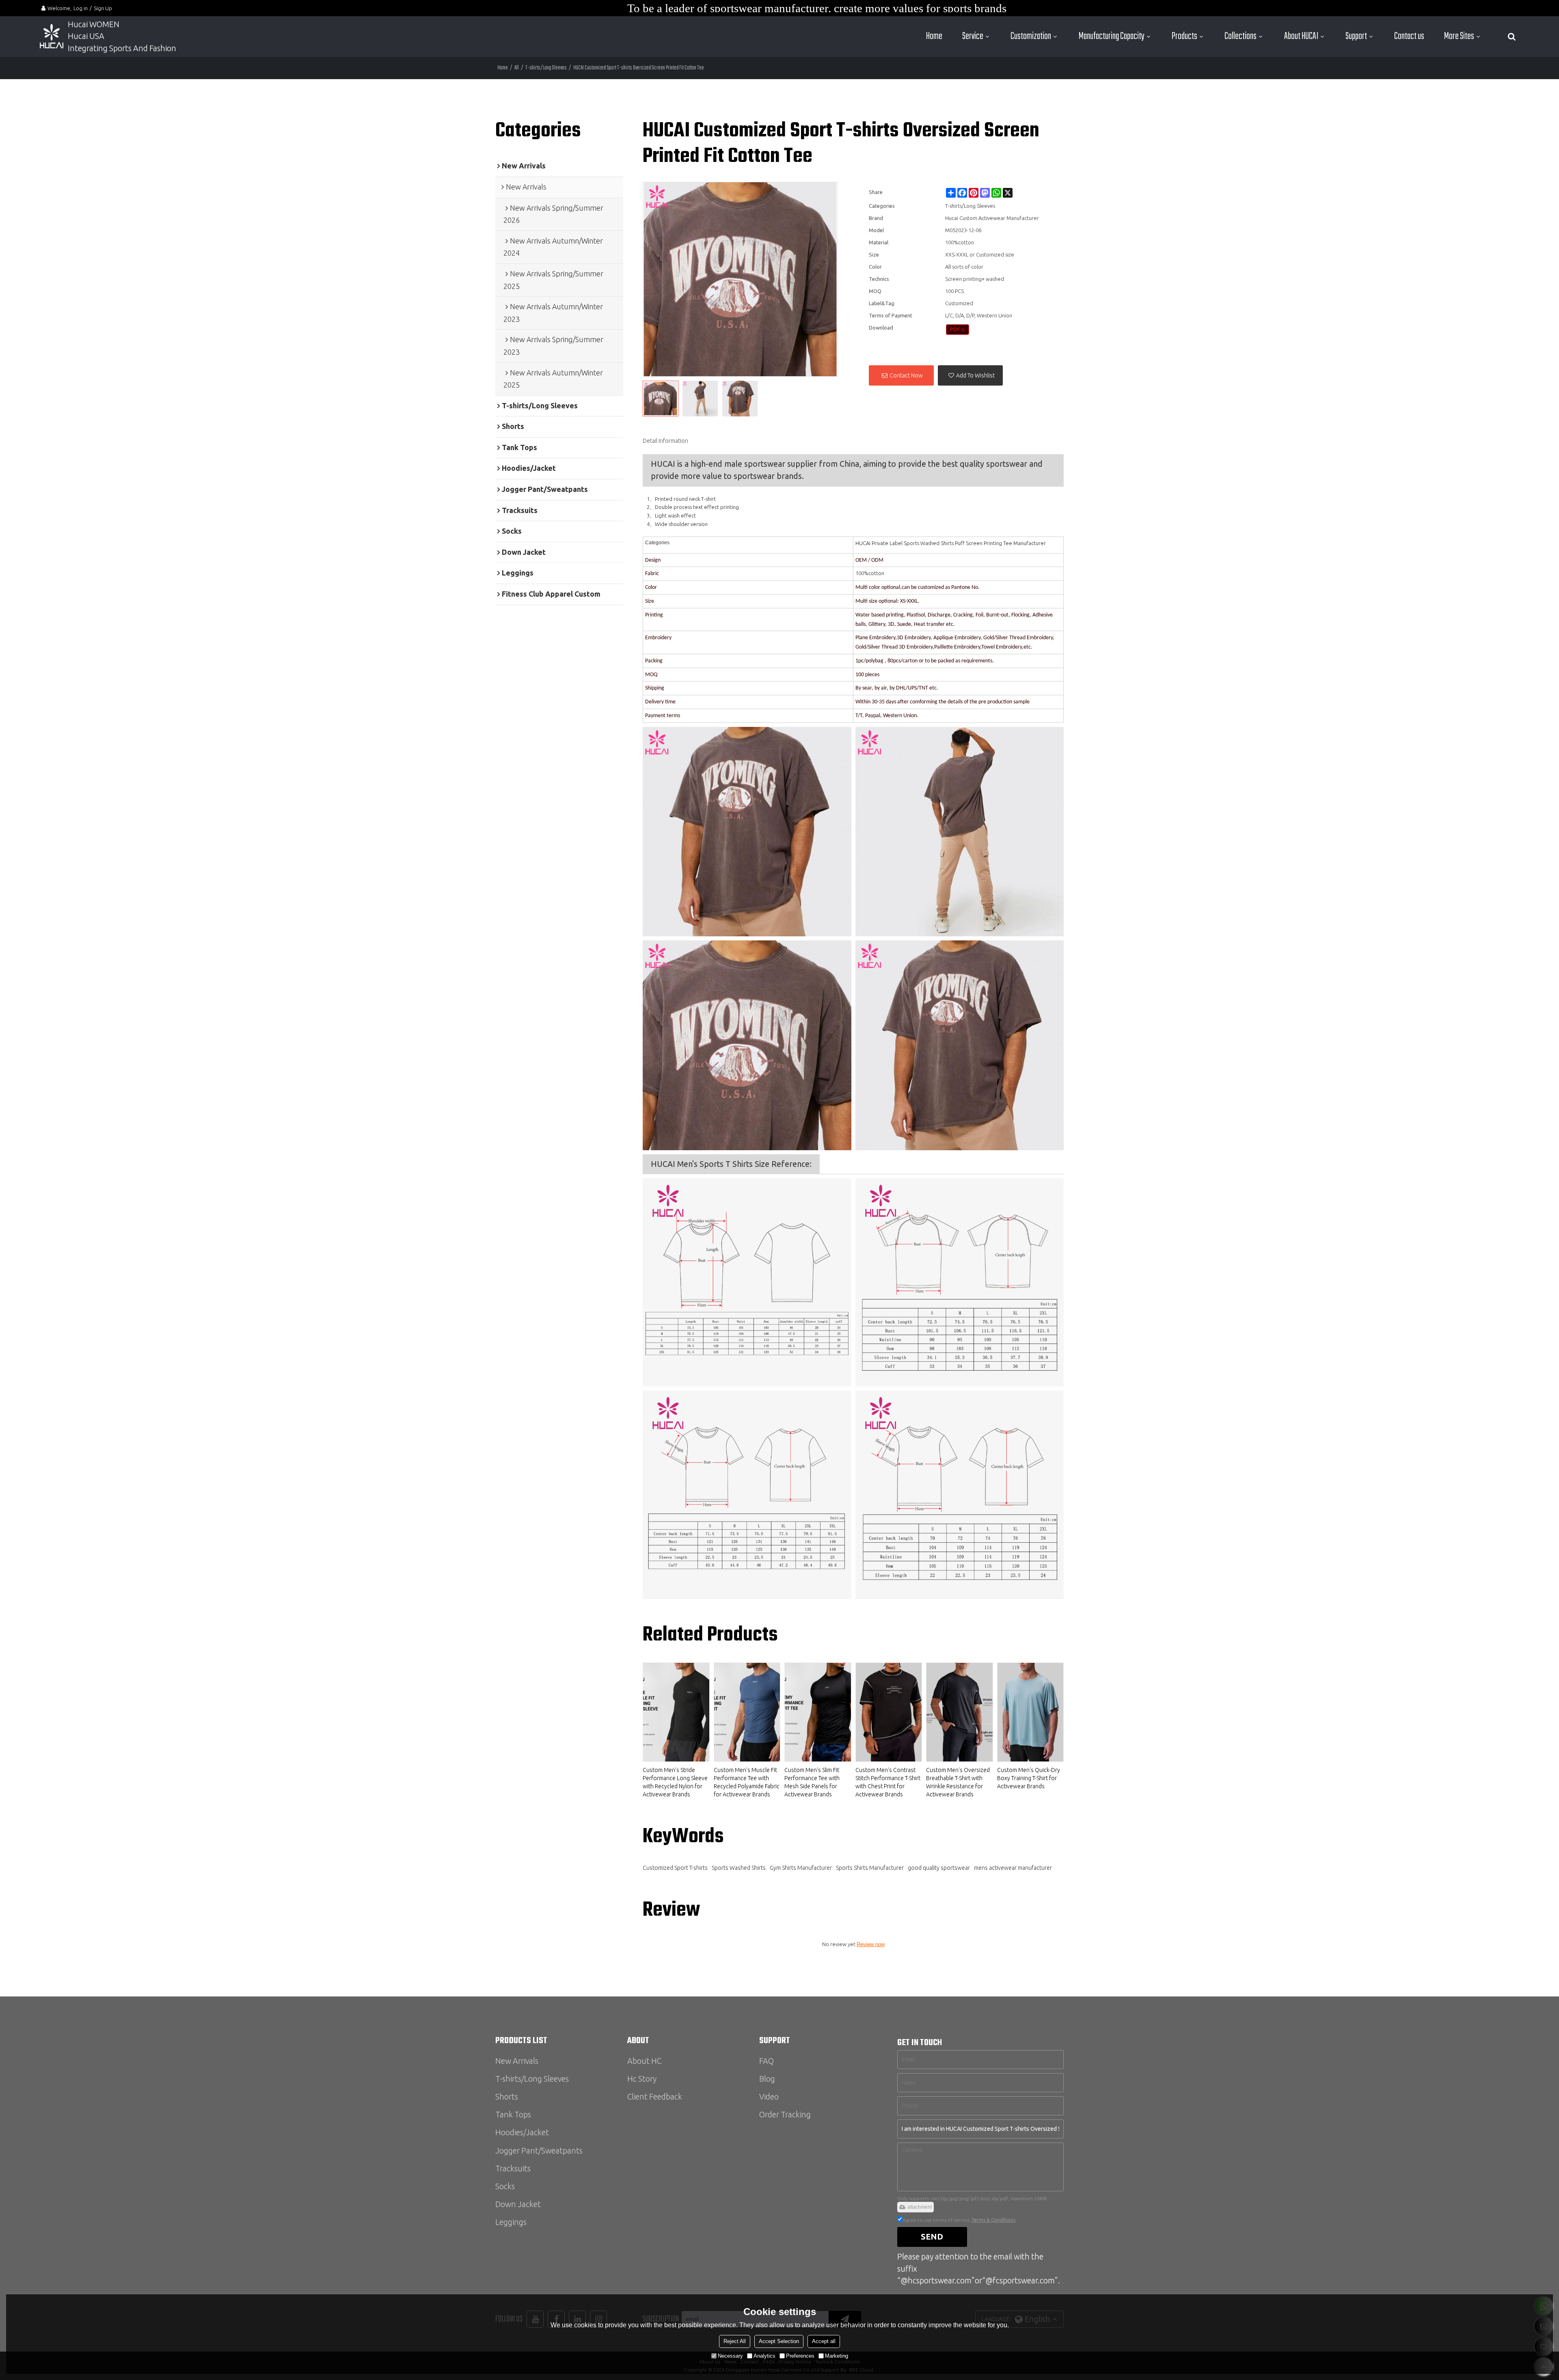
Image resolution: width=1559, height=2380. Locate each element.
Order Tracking (785, 2115)
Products (1184, 36)
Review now (871, 1944)
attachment (920, 2207)
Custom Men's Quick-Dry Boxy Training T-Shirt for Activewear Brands (1029, 1778)
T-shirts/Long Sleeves (546, 68)
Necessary (730, 2356)
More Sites (1459, 36)
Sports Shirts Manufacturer (870, 1868)
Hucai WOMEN (94, 24)
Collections (1241, 36)
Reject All (735, 2341)
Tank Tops (513, 2115)
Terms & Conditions (993, 2220)
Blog (767, 2079)
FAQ (767, 2061)
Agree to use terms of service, (959, 2220)
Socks (505, 2186)
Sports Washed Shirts (739, 1868)
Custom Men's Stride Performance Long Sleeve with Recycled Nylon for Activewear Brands (675, 1782)
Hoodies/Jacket (522, 2132)
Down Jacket (518, 2204)
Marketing (837, 2356)
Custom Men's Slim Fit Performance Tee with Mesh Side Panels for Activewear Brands (812, 1782)
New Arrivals (517, 2061)
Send (932, 2237)
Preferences (800, 2356)
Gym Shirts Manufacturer (801, 1868)
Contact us (1409, 36)
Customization (1031, 36)
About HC (644, 2061)
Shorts (507, 2097)
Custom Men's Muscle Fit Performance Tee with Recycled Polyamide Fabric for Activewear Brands (747, 1782)
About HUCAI (1301, 36)
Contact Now (906, 375)
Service (973, 36)
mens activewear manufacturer (1013, 1868)
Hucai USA (86, 36)
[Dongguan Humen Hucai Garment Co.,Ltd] (52, 37)
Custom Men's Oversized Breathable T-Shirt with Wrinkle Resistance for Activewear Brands (958, 1782)
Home (934, 36)
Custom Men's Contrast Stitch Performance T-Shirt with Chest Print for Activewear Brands (888, 1782)
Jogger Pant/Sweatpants (539, 2151)
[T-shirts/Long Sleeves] (958, 330)
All (517, 68)
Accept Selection (779, 2341)
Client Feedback (655, 2097)
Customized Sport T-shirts (675, 1868)
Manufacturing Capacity (1112, 36)
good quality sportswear (939, 1868)
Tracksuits (513, 2169)
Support (1356, 36)
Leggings (511, 2222)
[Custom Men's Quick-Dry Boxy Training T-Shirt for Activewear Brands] (1030, 1712)
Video (769, 2097)
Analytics (764, 2356)
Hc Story (642, 2079)
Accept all (824, 2341)
